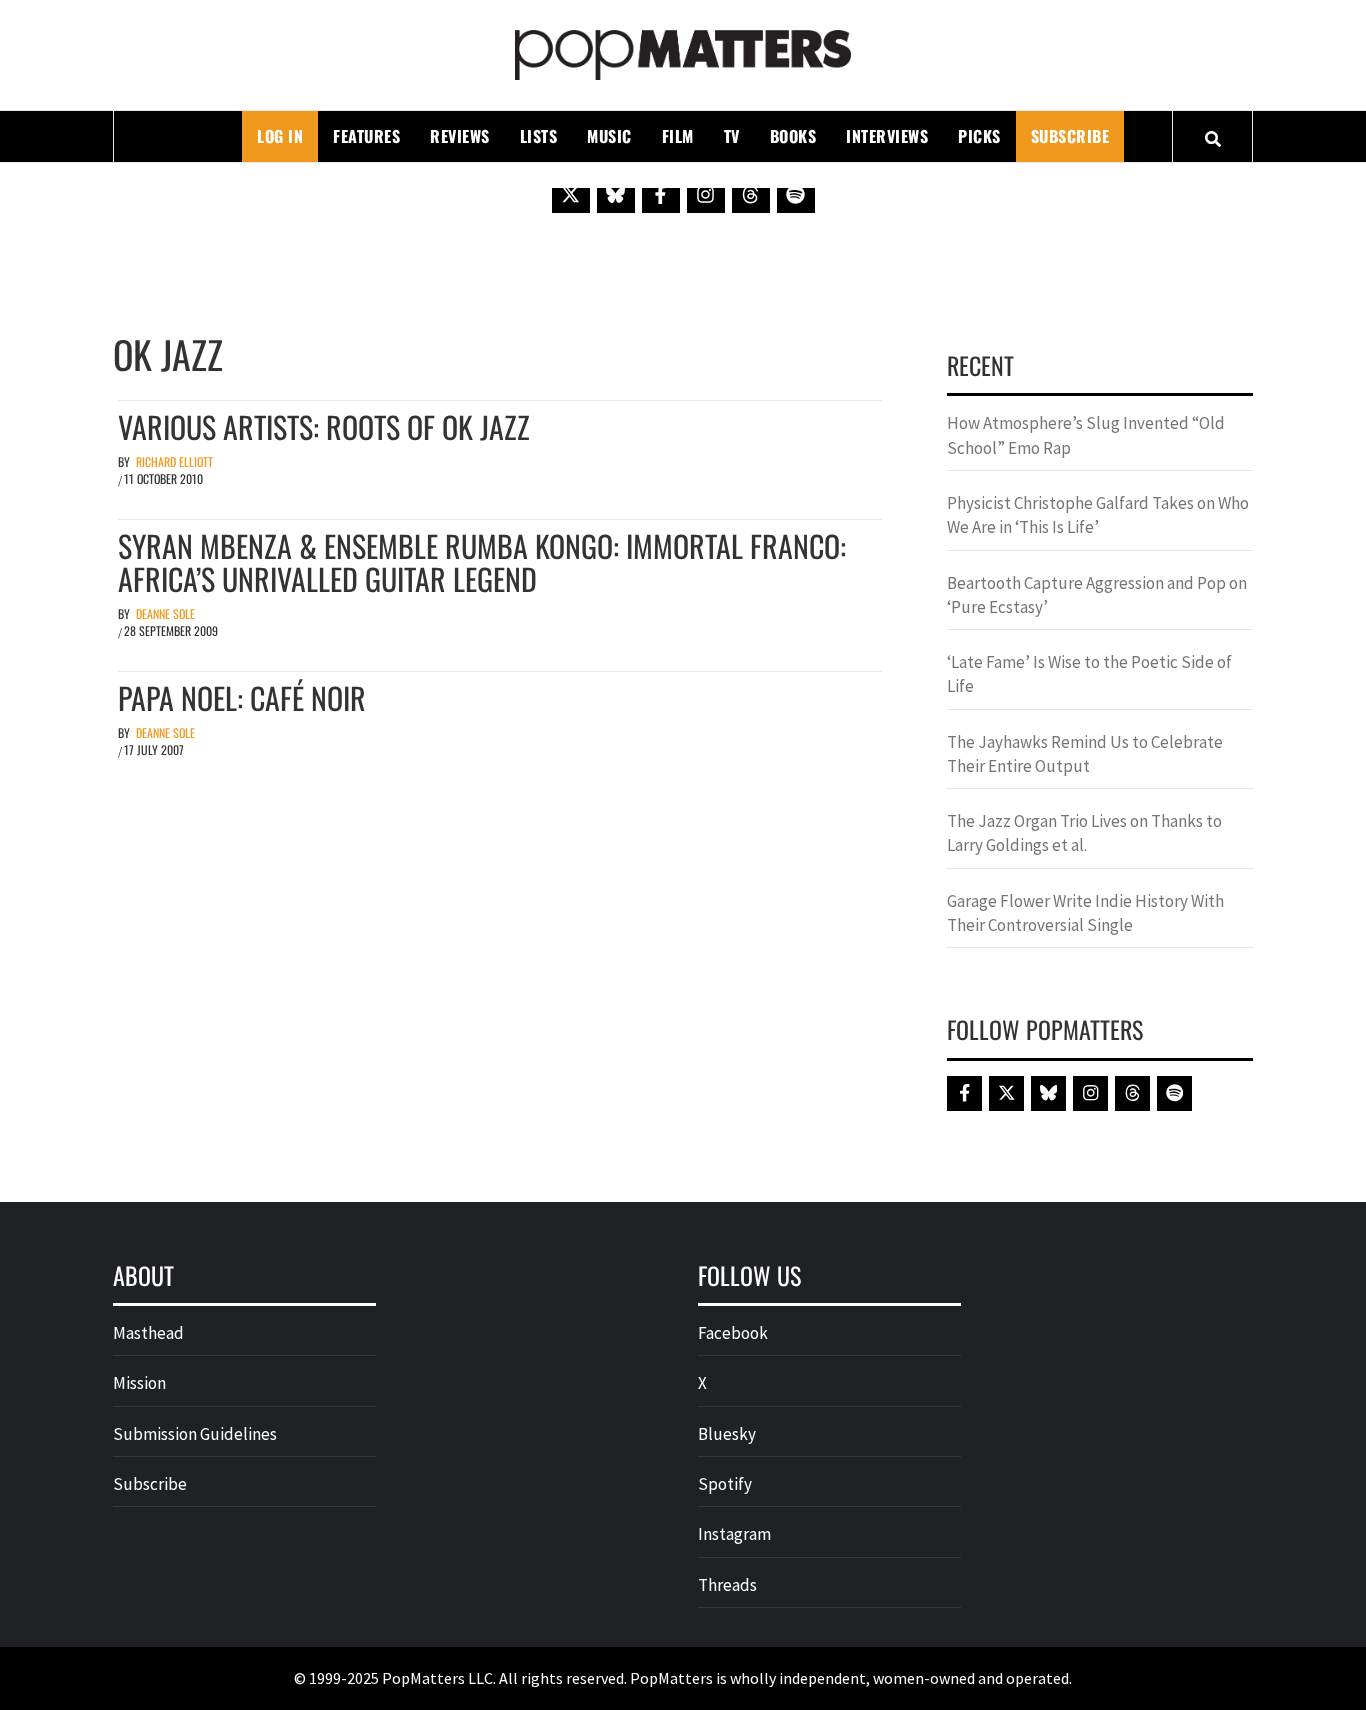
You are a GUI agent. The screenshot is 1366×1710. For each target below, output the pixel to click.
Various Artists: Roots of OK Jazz (324, 426)
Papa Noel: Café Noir (242, 697)
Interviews (887, 136)
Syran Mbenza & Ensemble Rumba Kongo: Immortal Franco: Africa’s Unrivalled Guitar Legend (482, 562)
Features (366, 136)
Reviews (460, 136)
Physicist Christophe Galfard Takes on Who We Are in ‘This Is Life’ (1098, 515)
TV (732, 136)
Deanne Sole (165, 613)
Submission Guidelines (195, 1434)
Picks (979, 136)
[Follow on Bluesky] (616, 194)
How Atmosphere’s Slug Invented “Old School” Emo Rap (1086, 435)
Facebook (733, 1333)
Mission (139, 1383)
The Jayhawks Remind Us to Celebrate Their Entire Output (1085, 754)
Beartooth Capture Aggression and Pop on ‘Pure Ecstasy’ (1097, 595)
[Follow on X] (571, 194)
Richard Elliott (174, 461)
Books (793, 136)
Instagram (734, 1534)
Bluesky (727, 1434)
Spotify (725, 1484)
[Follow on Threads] (751, 194)
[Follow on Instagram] (706, 194)
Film (678, 136)
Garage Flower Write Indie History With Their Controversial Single (1085, 913)
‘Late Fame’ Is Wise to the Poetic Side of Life (1089, 674)
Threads (727, 1585)
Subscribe (1070, 136)
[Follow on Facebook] (661, 194)
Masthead (148, 1333)
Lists (539, 136)
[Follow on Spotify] (796, 194)
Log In (280, 136)
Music (609, 136)
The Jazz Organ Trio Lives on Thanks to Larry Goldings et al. (1084, 833)
